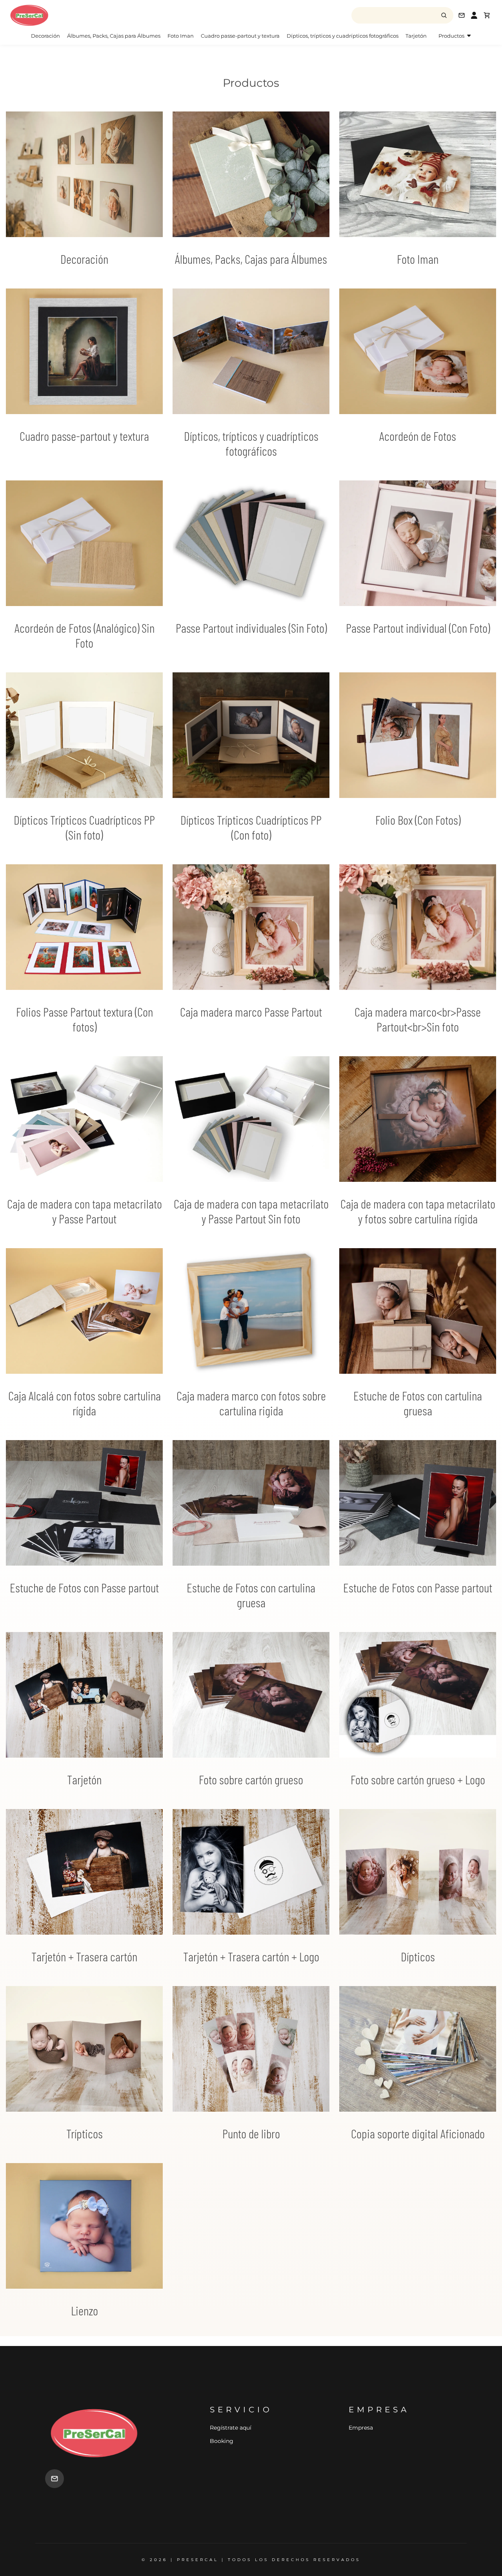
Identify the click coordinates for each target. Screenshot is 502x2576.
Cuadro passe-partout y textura (240, 36)
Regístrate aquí (231, 2428)
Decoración (45, 36)
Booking (222, 2441)
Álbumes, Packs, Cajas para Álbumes (114, 36)
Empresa (361, 2428)
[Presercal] (71, 15)
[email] (55, 2479)
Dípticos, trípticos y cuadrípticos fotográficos (343, 36)
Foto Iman (181, 36)
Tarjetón (416, 36)
